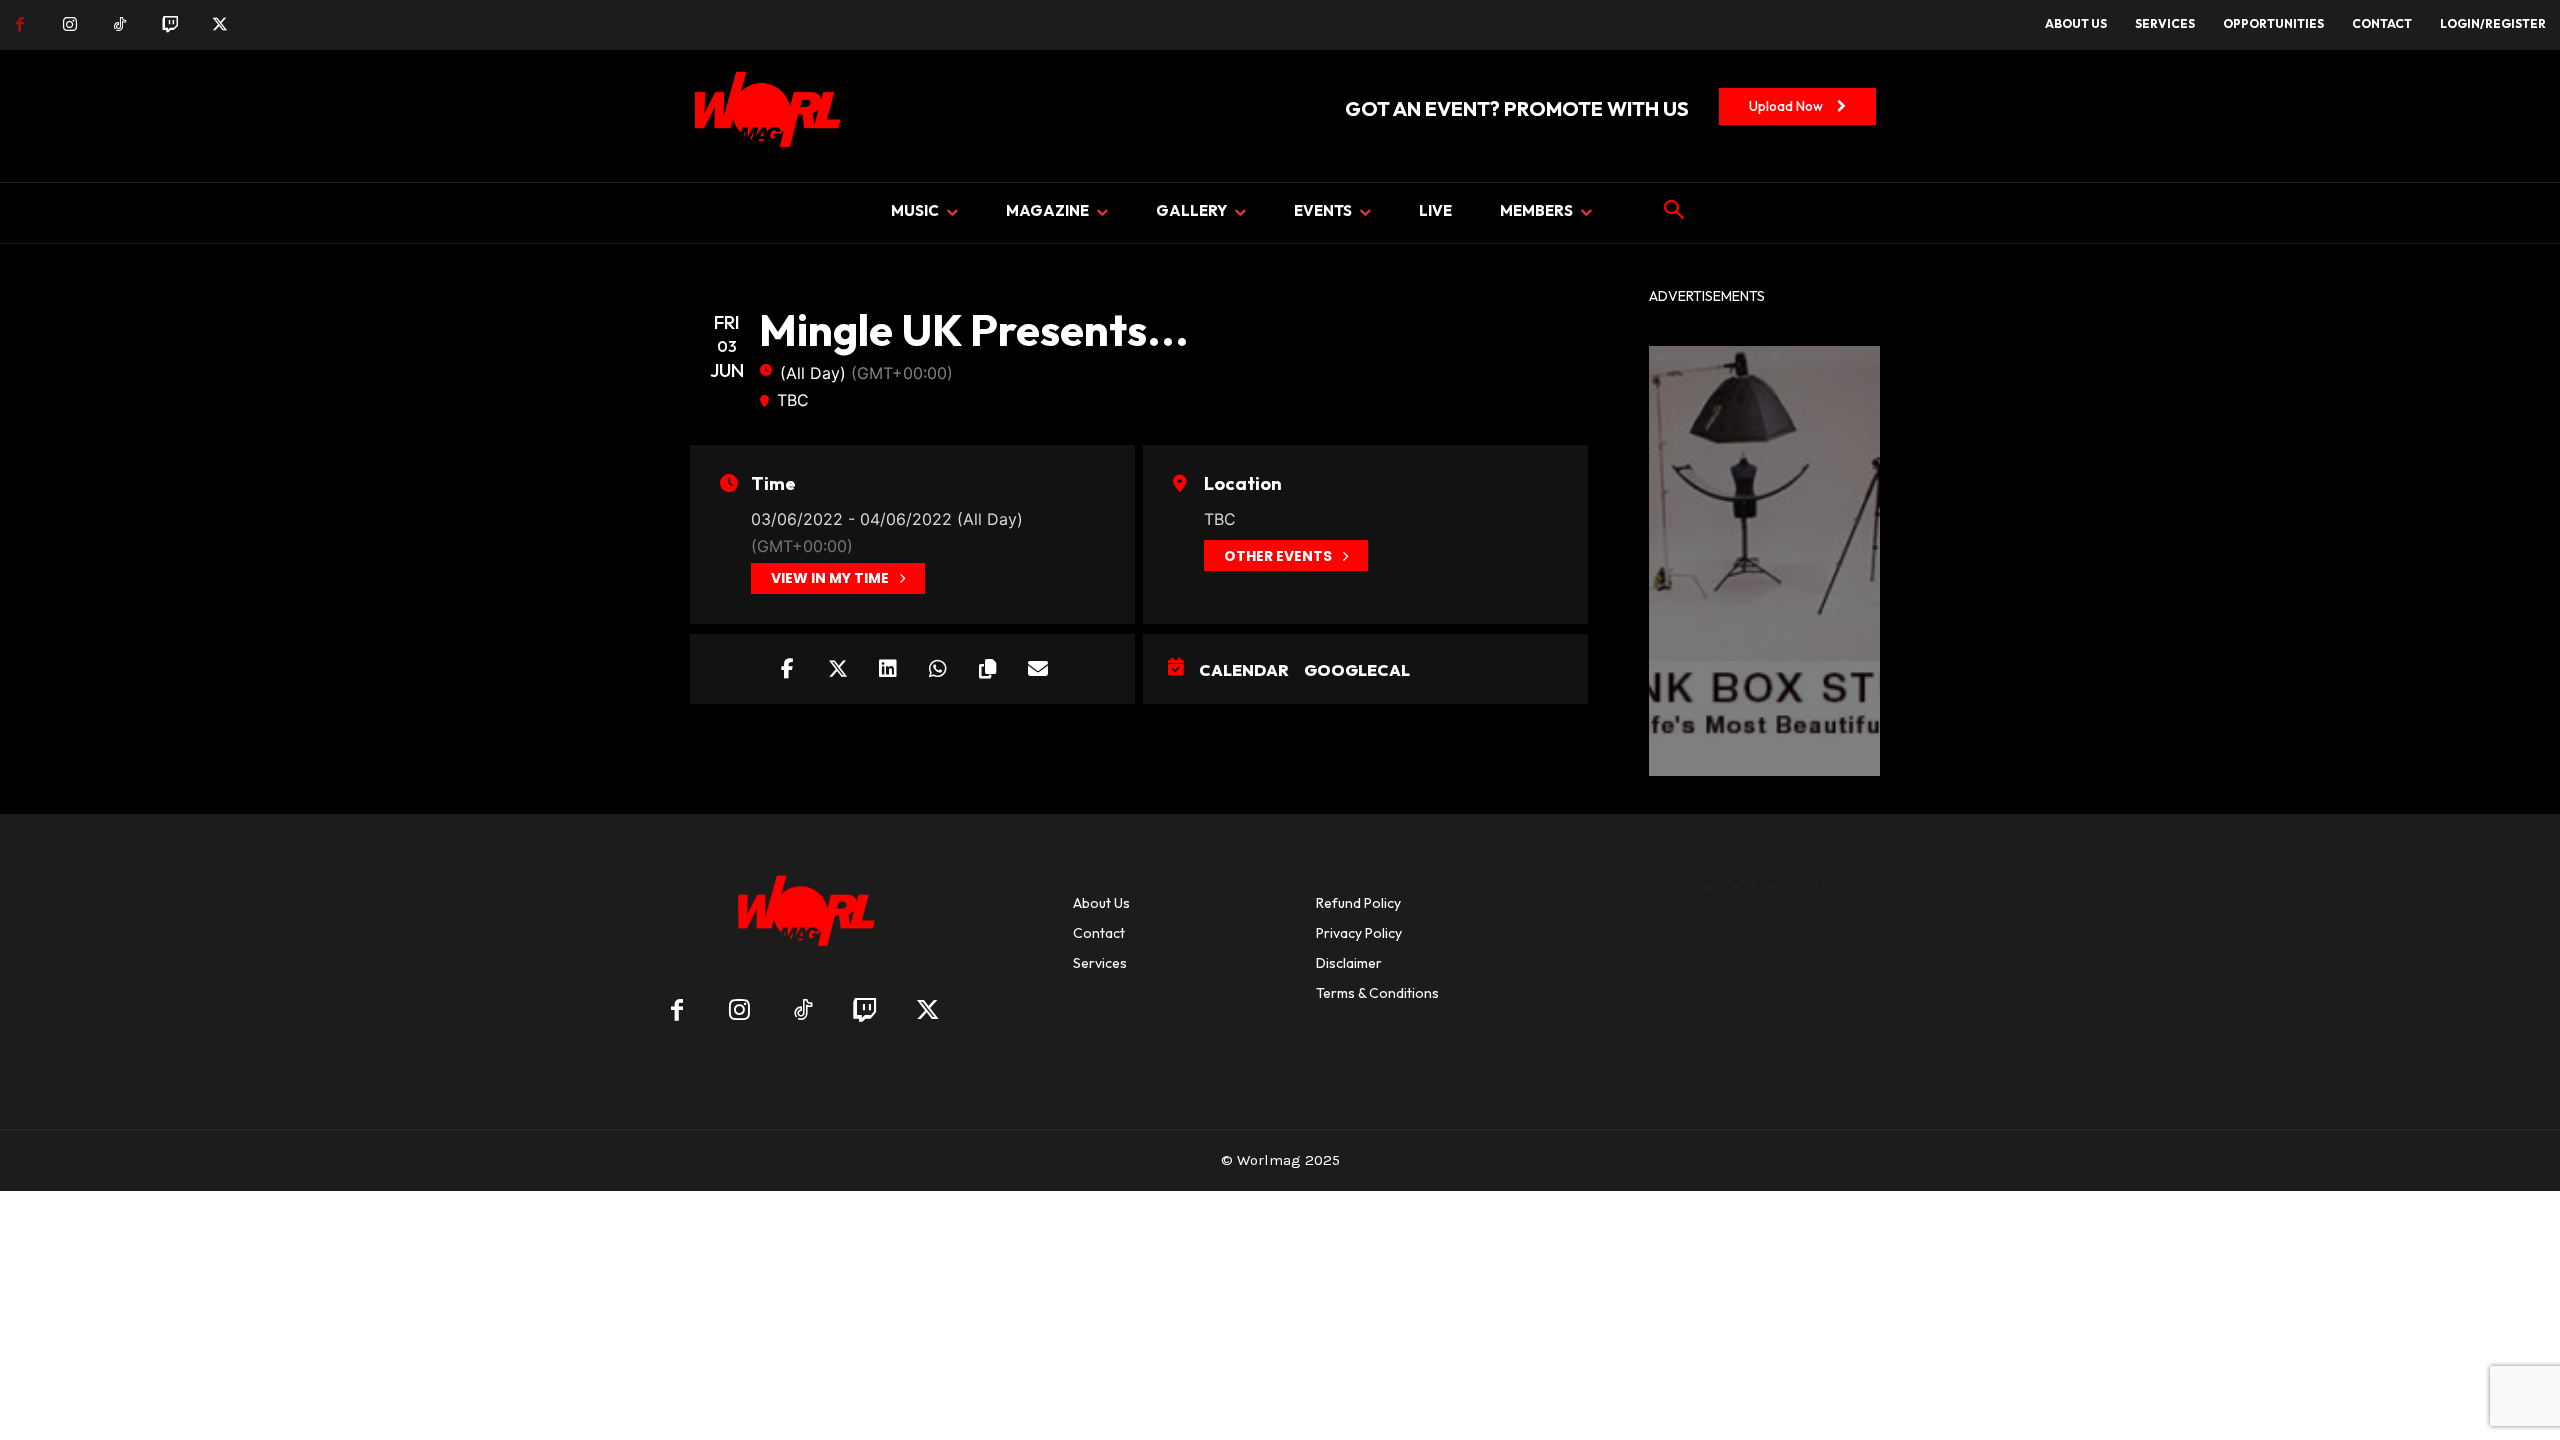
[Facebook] (20, 25)
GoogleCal (1357, 670)
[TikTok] (120, 25)
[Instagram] (70, 25)
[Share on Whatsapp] (938, 669)
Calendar (1244, 670)
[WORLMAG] (802, 917)
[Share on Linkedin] (888, 669)
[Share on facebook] (788, 669)
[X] (220, 25)
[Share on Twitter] (838, 669)
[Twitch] (170, 25)
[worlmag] (764, 116)
